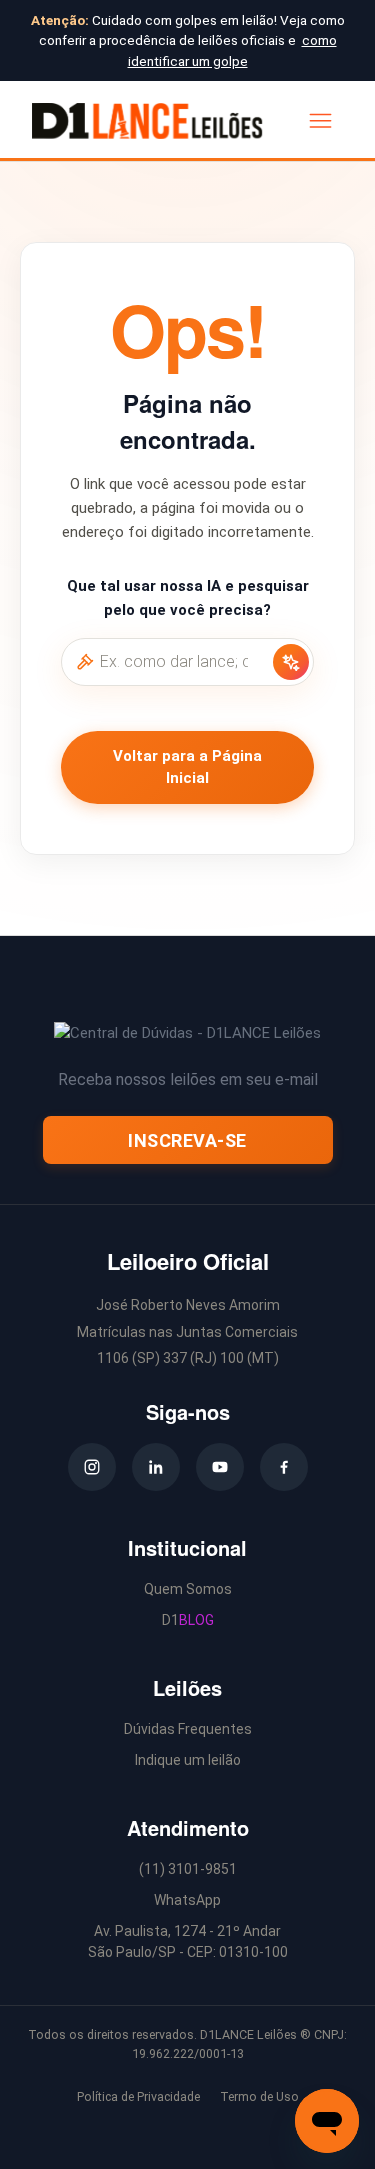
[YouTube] (220, 1467)
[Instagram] (92, 1467)
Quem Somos (188, 1589)
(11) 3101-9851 (188, 1869)
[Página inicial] (147, 121)
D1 (188, 1620)
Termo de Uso (259, 2096)
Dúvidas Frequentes (188, 1729)
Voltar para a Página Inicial (187, 767)
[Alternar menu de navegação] (320, 120)
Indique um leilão (188, 1760)
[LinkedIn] (156, 1467)
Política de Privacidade (138, 2096)
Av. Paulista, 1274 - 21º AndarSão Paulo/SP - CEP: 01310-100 (188, 1941)
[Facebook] (284, 1467)
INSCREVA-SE (187, 1140)
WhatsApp (187, 1900)
